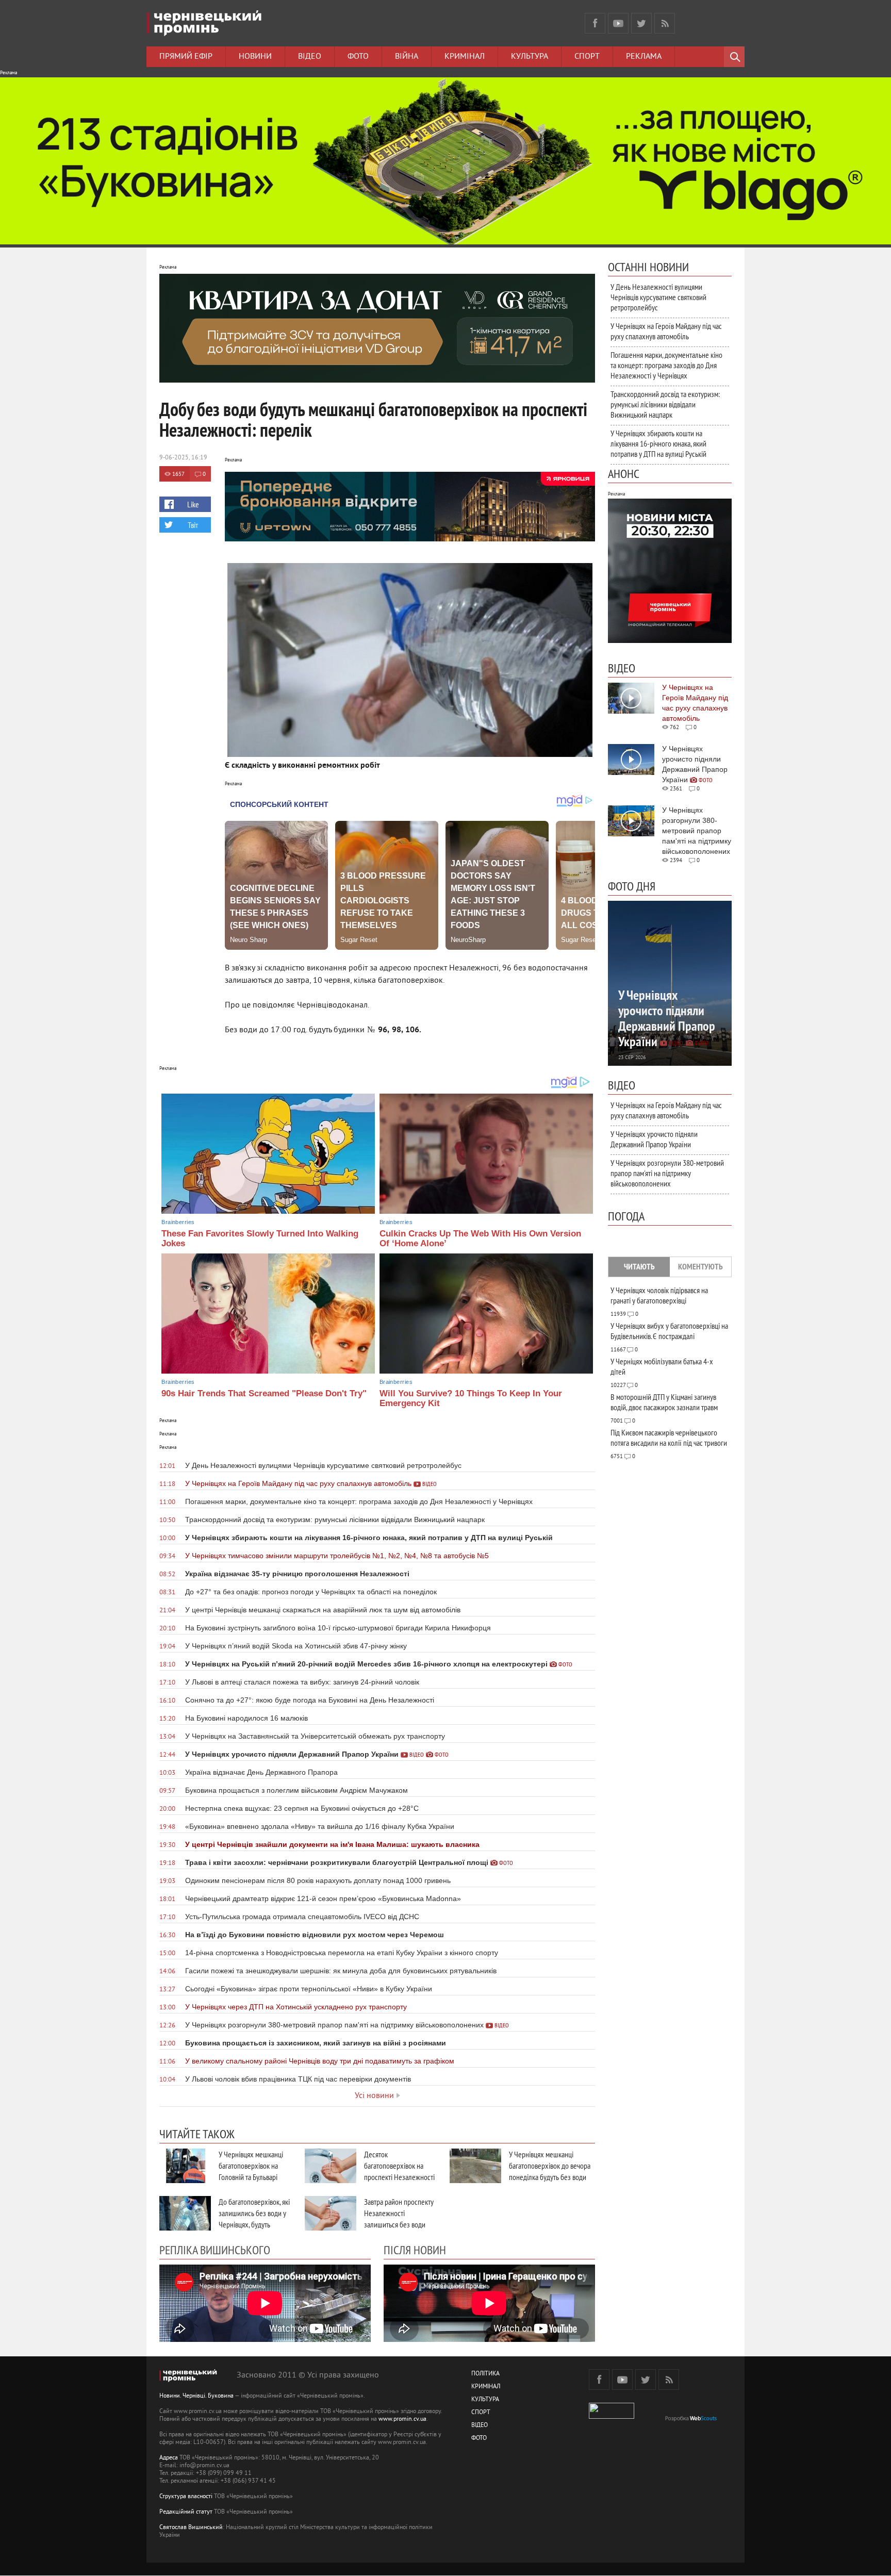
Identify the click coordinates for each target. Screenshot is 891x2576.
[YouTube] (618, 23)
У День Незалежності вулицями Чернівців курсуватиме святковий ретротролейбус (658, 297)
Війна (407, 57)
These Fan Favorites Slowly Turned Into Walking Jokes (260, 1239)
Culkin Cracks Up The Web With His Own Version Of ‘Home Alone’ (480, 1239)
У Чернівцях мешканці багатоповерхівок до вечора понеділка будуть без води (550, 2166)
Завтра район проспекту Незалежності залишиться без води (399, 2213)
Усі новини (374, 2096)
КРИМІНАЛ (486, 2387)
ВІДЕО (480, 2426)
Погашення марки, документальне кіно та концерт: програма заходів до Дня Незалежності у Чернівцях (666, 365)
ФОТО (479, 2439)
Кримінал (465, 57)
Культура (530, 57)
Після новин (415, 2250)
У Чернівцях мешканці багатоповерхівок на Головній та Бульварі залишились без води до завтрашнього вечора (254, 2177)
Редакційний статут (186, 2512)
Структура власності (186, 2497)
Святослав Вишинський (191, 2528)
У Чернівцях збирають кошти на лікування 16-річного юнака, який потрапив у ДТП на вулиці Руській (658, 443)
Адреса (169, 2458)
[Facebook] (595, 23)
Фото (358, 57)
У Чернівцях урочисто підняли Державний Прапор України (654, 1139)
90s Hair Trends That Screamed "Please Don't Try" (264, 1393)
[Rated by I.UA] (612, 2417)
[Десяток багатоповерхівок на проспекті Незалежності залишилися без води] (331, 2166)
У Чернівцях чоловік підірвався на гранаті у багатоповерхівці (659, 1295)
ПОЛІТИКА (485, 2374)
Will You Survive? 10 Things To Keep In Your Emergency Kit (471, 1398)
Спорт (587, 57)
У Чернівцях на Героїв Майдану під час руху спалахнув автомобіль (666, 331)
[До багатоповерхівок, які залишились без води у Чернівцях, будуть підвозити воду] (185, 2213)
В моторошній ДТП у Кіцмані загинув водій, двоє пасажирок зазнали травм (664, 1402)
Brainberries (178, 1222)
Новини (255, 57)
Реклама (644, 57)
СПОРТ (481, 2413)
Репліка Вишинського (215, 2250)
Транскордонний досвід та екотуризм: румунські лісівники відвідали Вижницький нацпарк (665, 404)
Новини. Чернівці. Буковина (196, 2396)
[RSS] (665, 23)
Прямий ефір (186, 57)
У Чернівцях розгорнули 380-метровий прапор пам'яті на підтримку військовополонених (667, 1173)
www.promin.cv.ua (402, 2420)
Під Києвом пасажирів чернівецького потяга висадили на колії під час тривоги (669, 1438)
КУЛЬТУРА (485, 2400)
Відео (310, 57)
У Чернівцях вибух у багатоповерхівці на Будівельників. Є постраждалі (669, 1331)
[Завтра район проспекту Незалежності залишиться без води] (331, 2213)
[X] (641, 23)
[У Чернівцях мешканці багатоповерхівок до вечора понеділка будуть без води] (475, 2166)
